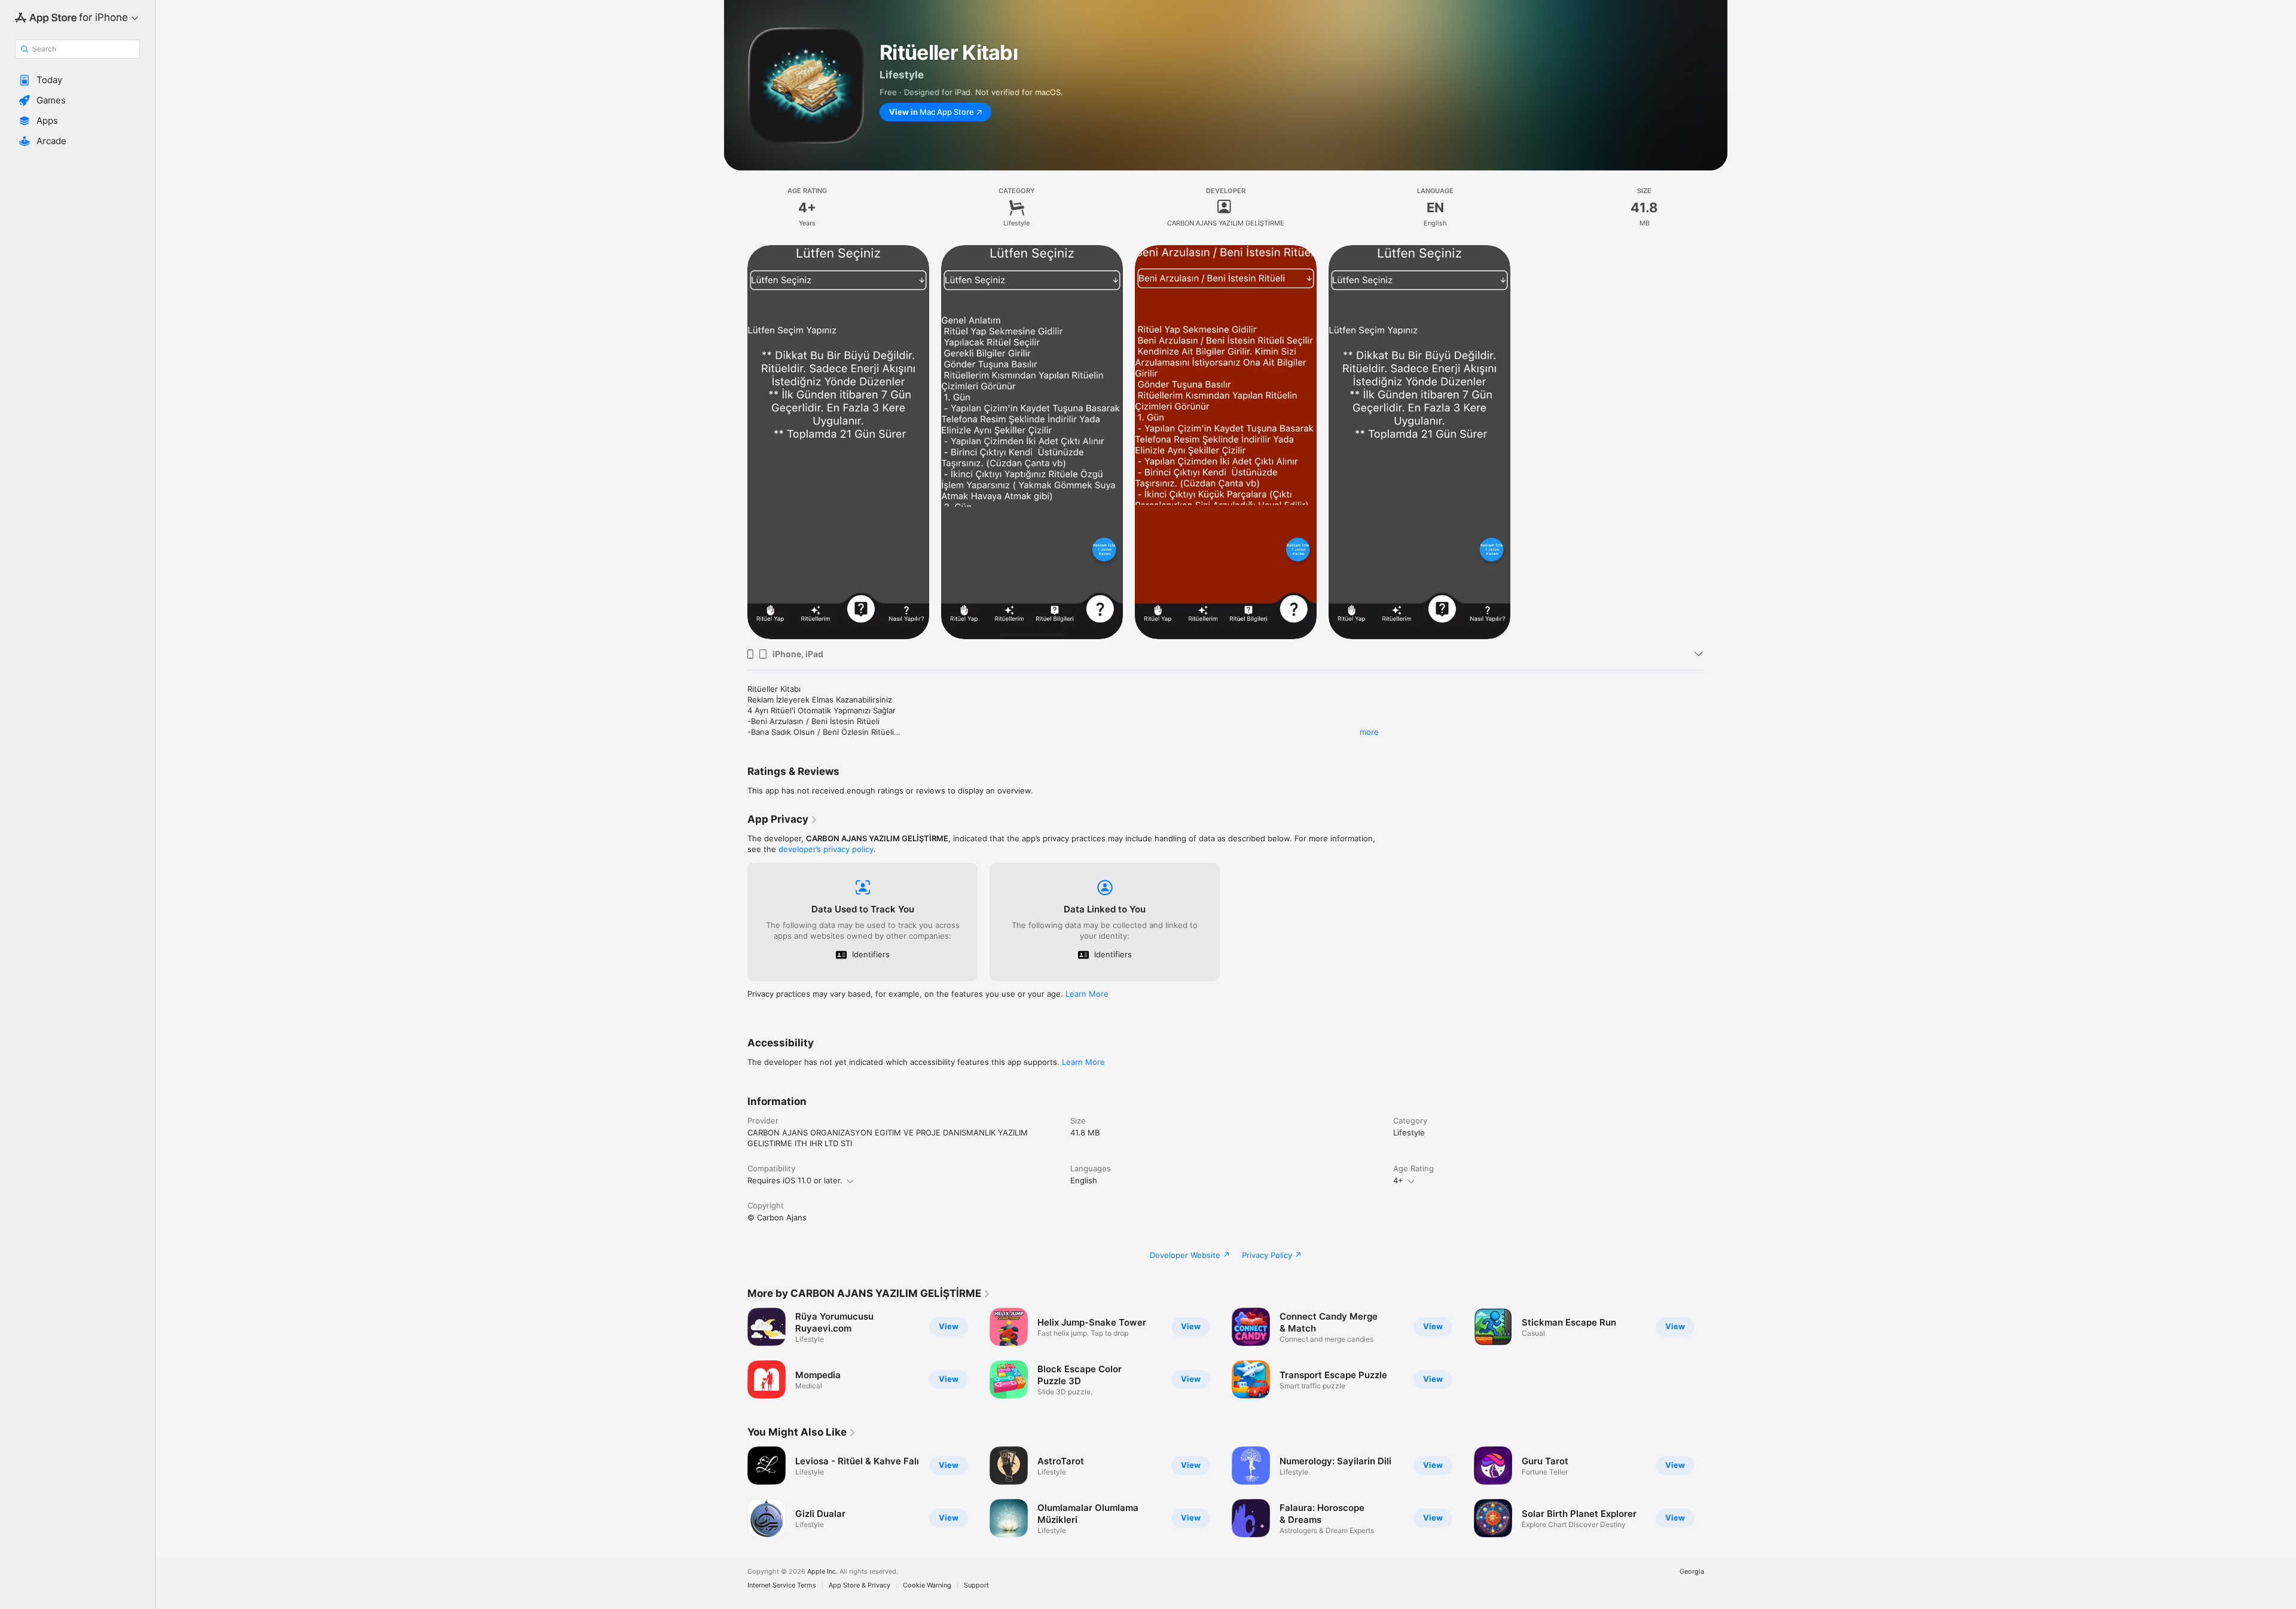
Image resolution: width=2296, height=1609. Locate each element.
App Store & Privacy (860, 1585)
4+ (1398, 1180)
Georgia (1692, 1572)
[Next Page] (1716, 1492)
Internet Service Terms (782, 1585)
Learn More (1087, 994)
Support (976, 1585)
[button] (77, 80)
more (1369, 732)
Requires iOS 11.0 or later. (795, 1180)
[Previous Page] (735, 1492)
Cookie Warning (927, 1585)
